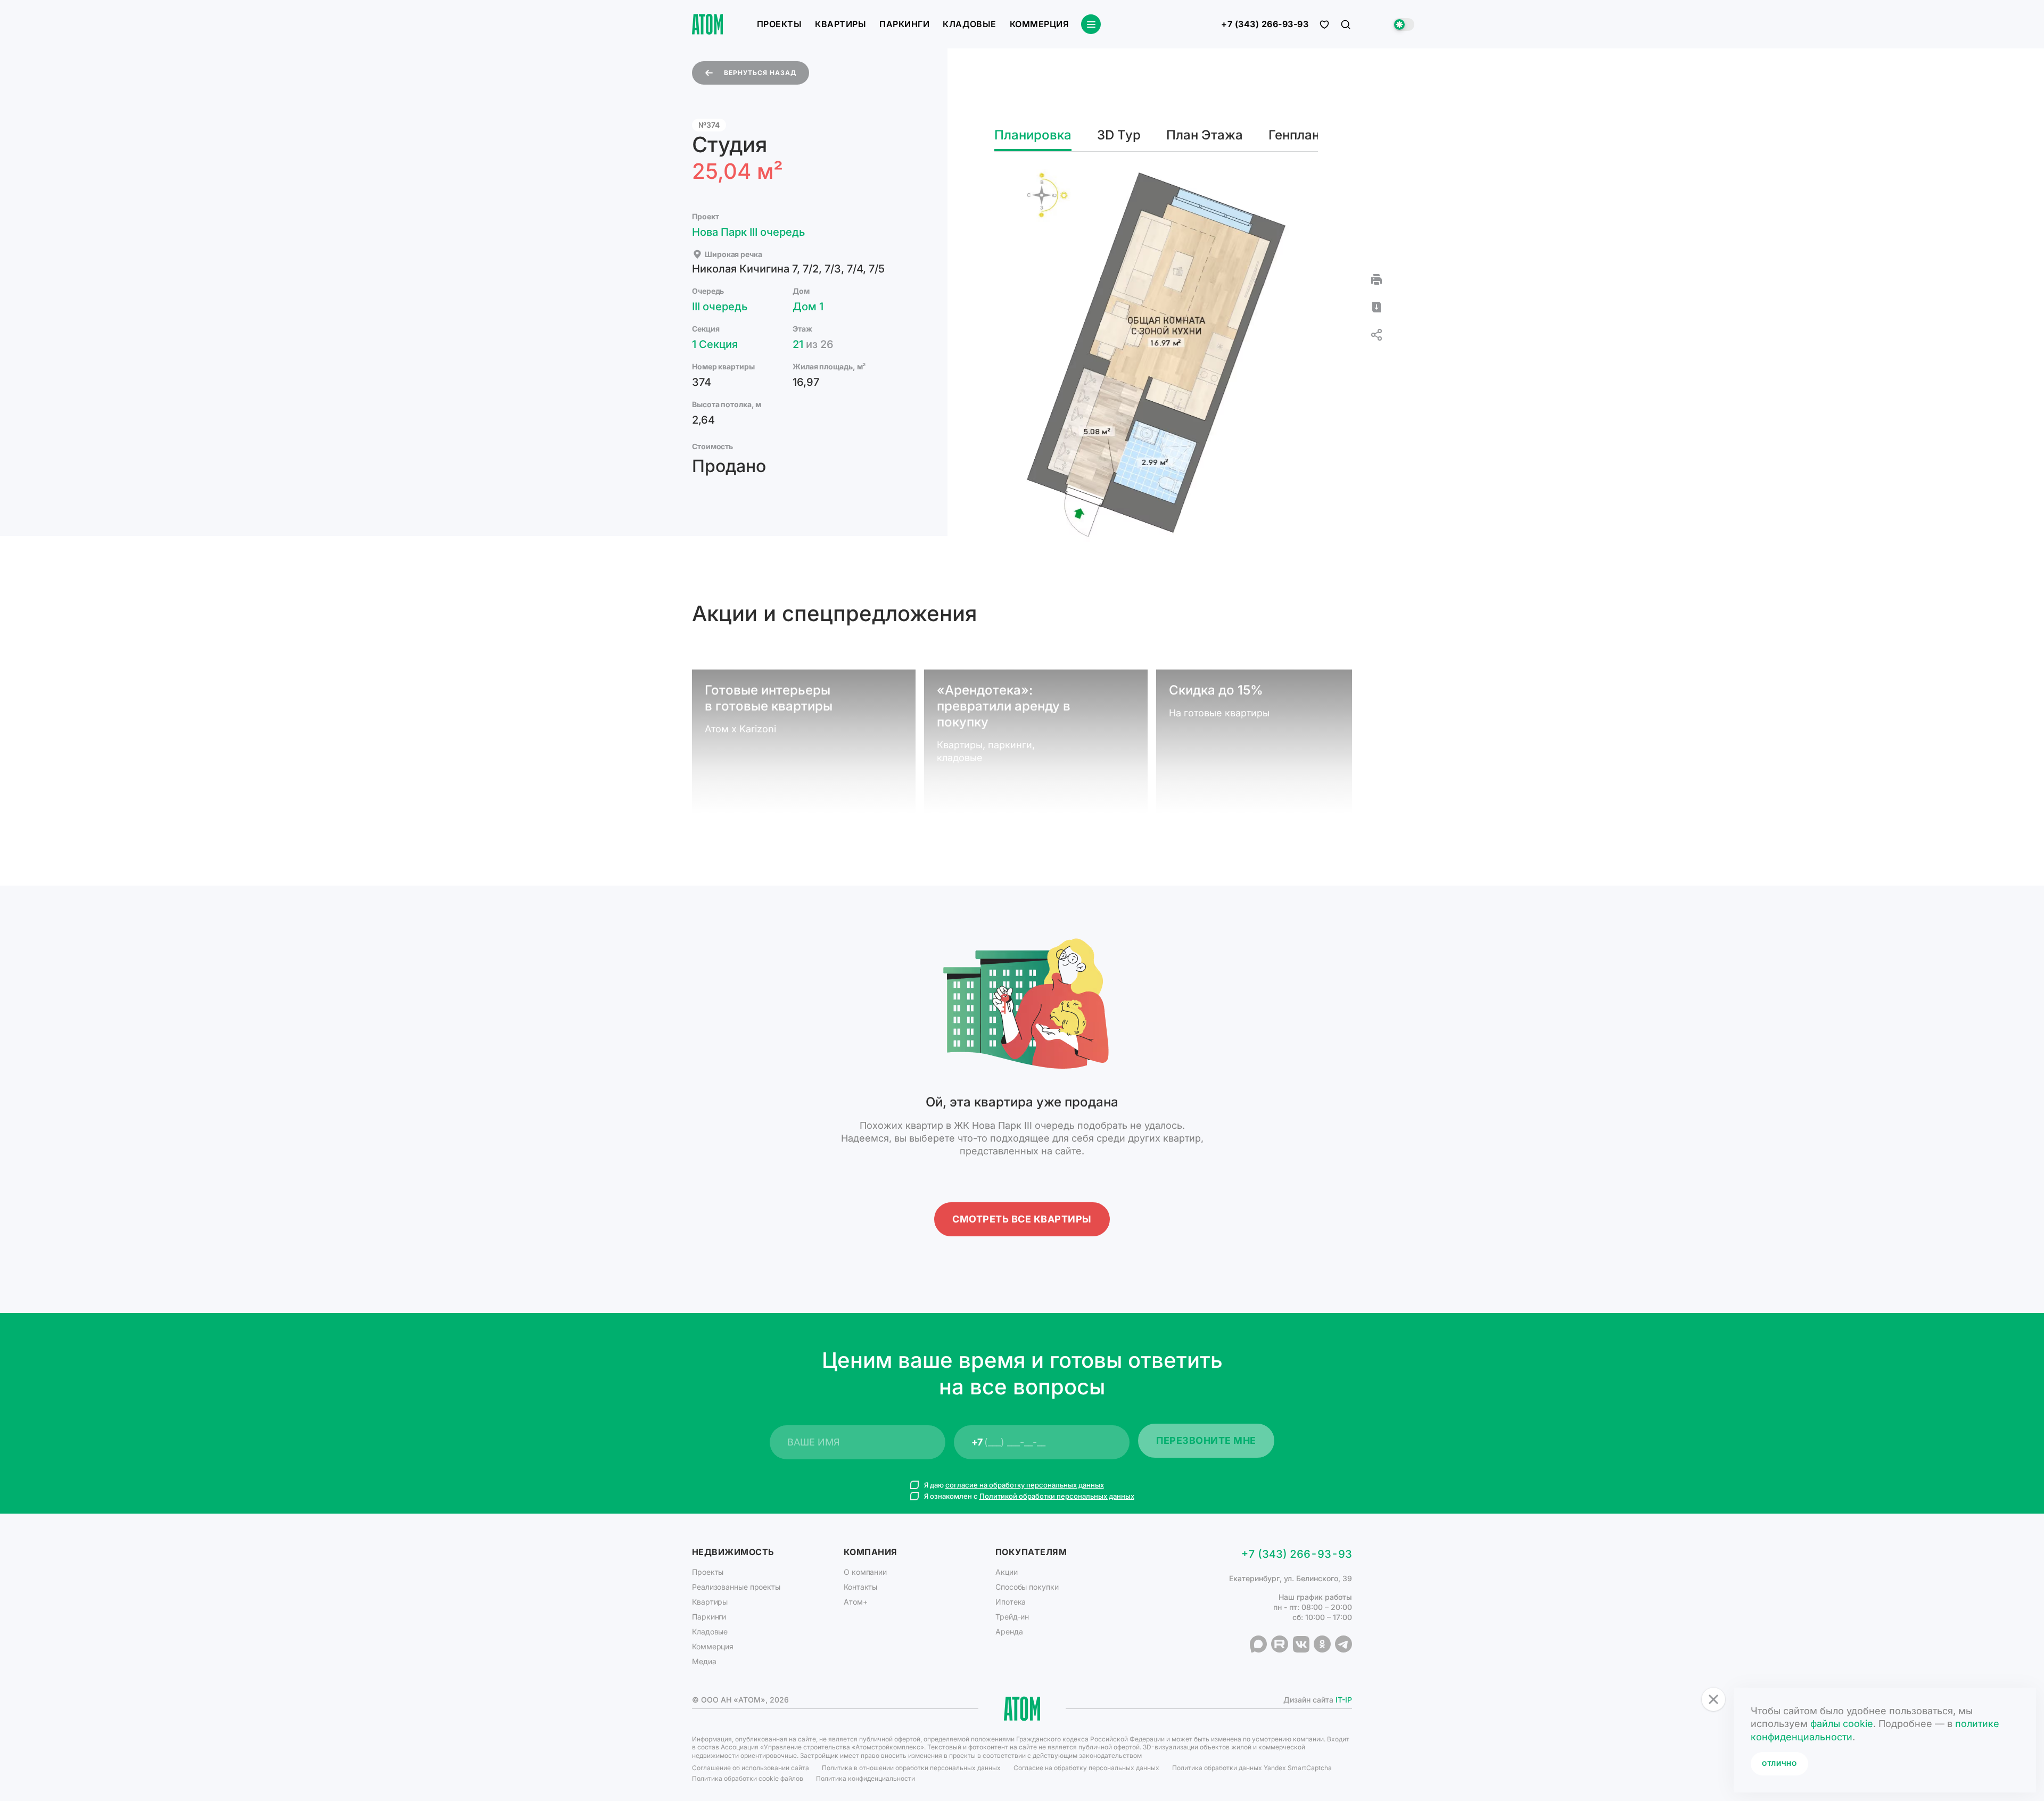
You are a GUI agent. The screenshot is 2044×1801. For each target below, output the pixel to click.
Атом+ (856, 1602)
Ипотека (1011, 1602)
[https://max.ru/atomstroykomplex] (1258, 1644)
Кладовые (970, 24)
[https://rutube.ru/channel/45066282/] (1280, 1644)
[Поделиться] (1377, 335)
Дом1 (808, 307)
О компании (865, 1572)
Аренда (1009, 1631)
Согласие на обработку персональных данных (1086, 1768)
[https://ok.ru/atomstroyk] (1322, 1644)
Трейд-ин (1012, 1617)
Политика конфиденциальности (866, 1778)
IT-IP (1344, 1700)
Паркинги (904, 24)
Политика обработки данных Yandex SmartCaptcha (1252, 1768)
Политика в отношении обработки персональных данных (911, 1768)
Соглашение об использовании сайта (751, 1768)
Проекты (779, 24)
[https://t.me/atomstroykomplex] (1344, 1644)
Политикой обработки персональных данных (1057, 1496)
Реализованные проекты (736, 1587)
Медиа (704, 1661)
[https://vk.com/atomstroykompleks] (1301, 1644)
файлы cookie (1842, 1724)
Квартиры (840, 24)
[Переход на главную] (707, 24)
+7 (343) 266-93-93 (1265, 24)
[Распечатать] (1377, 279)
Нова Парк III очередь (748, 232)
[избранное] (1324, 24)
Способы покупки (1027, 1587)
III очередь (720, 307)
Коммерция (1039, 24)
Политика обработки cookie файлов (748, 1778)
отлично (1779, 1763)
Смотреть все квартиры (1022, 1219)
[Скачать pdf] (1377, 307)
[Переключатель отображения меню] (1091, 24)
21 (813, 344)
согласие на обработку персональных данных (1025, 1485)
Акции (1007, 1572)
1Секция (715, 344)
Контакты (860, 1587)
